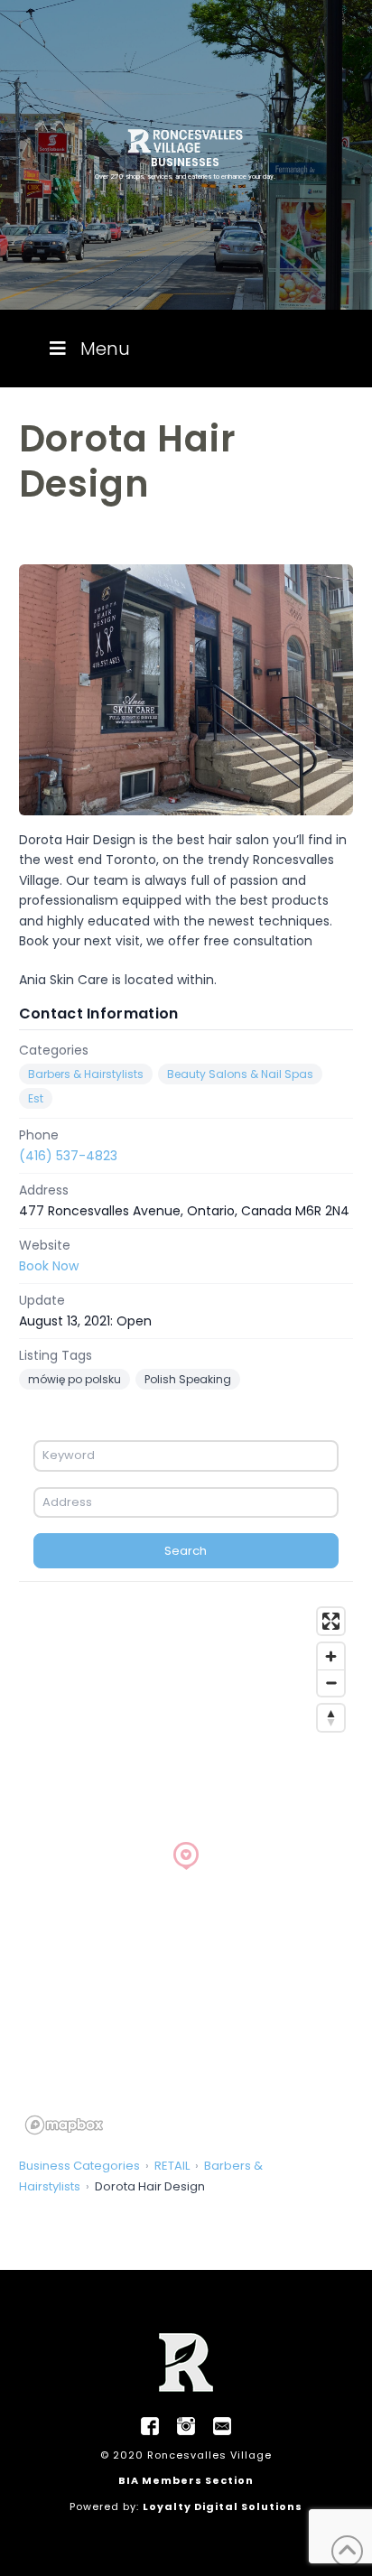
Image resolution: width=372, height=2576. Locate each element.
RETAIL (172, 2166)
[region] (186, 1870)
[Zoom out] (331, 1683)
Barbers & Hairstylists (86, 1074)
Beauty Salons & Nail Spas (240, 1074)
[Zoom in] (331, 1656)
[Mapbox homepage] (64, 2125)
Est (36, 1098)
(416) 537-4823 (68, 1156)
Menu (105, 349)
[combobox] (186, 1455)
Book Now (49, 1266)
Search (186, 1551)
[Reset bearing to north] (331, 1718)
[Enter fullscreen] (331, 1621)
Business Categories (79, 2166)
